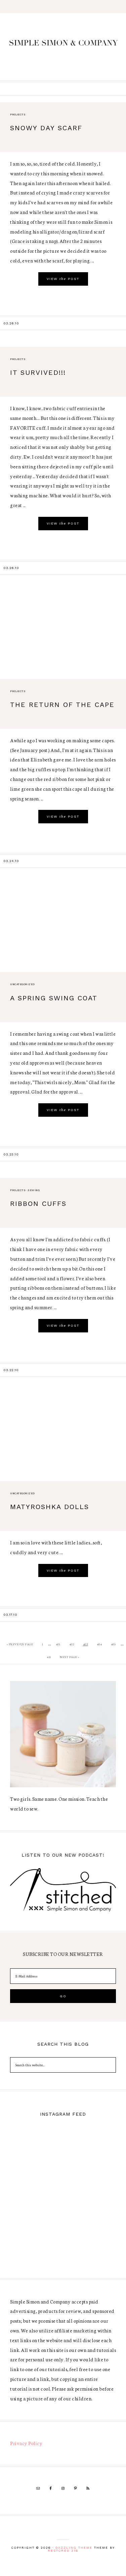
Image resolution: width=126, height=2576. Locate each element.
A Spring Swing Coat (54, 998)
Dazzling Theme (74, 2548)
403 (86, 1644)
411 (49, 1657)
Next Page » (70, 1657)
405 (113, 1644)
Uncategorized (23, 984)
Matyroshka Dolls (50, 1507)
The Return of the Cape (62, 705)
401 (58, 1644)
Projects (18, 115)
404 (99, 1644)
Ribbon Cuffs (38, 1204)
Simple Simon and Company (63, 47)
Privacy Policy (26, 2443)
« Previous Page (20, 1644)
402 (72, 1644)
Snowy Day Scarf (46, 128)
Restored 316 (63, 2551)
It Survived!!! (38, 372)
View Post (63, 279)
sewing (34, 1190)
